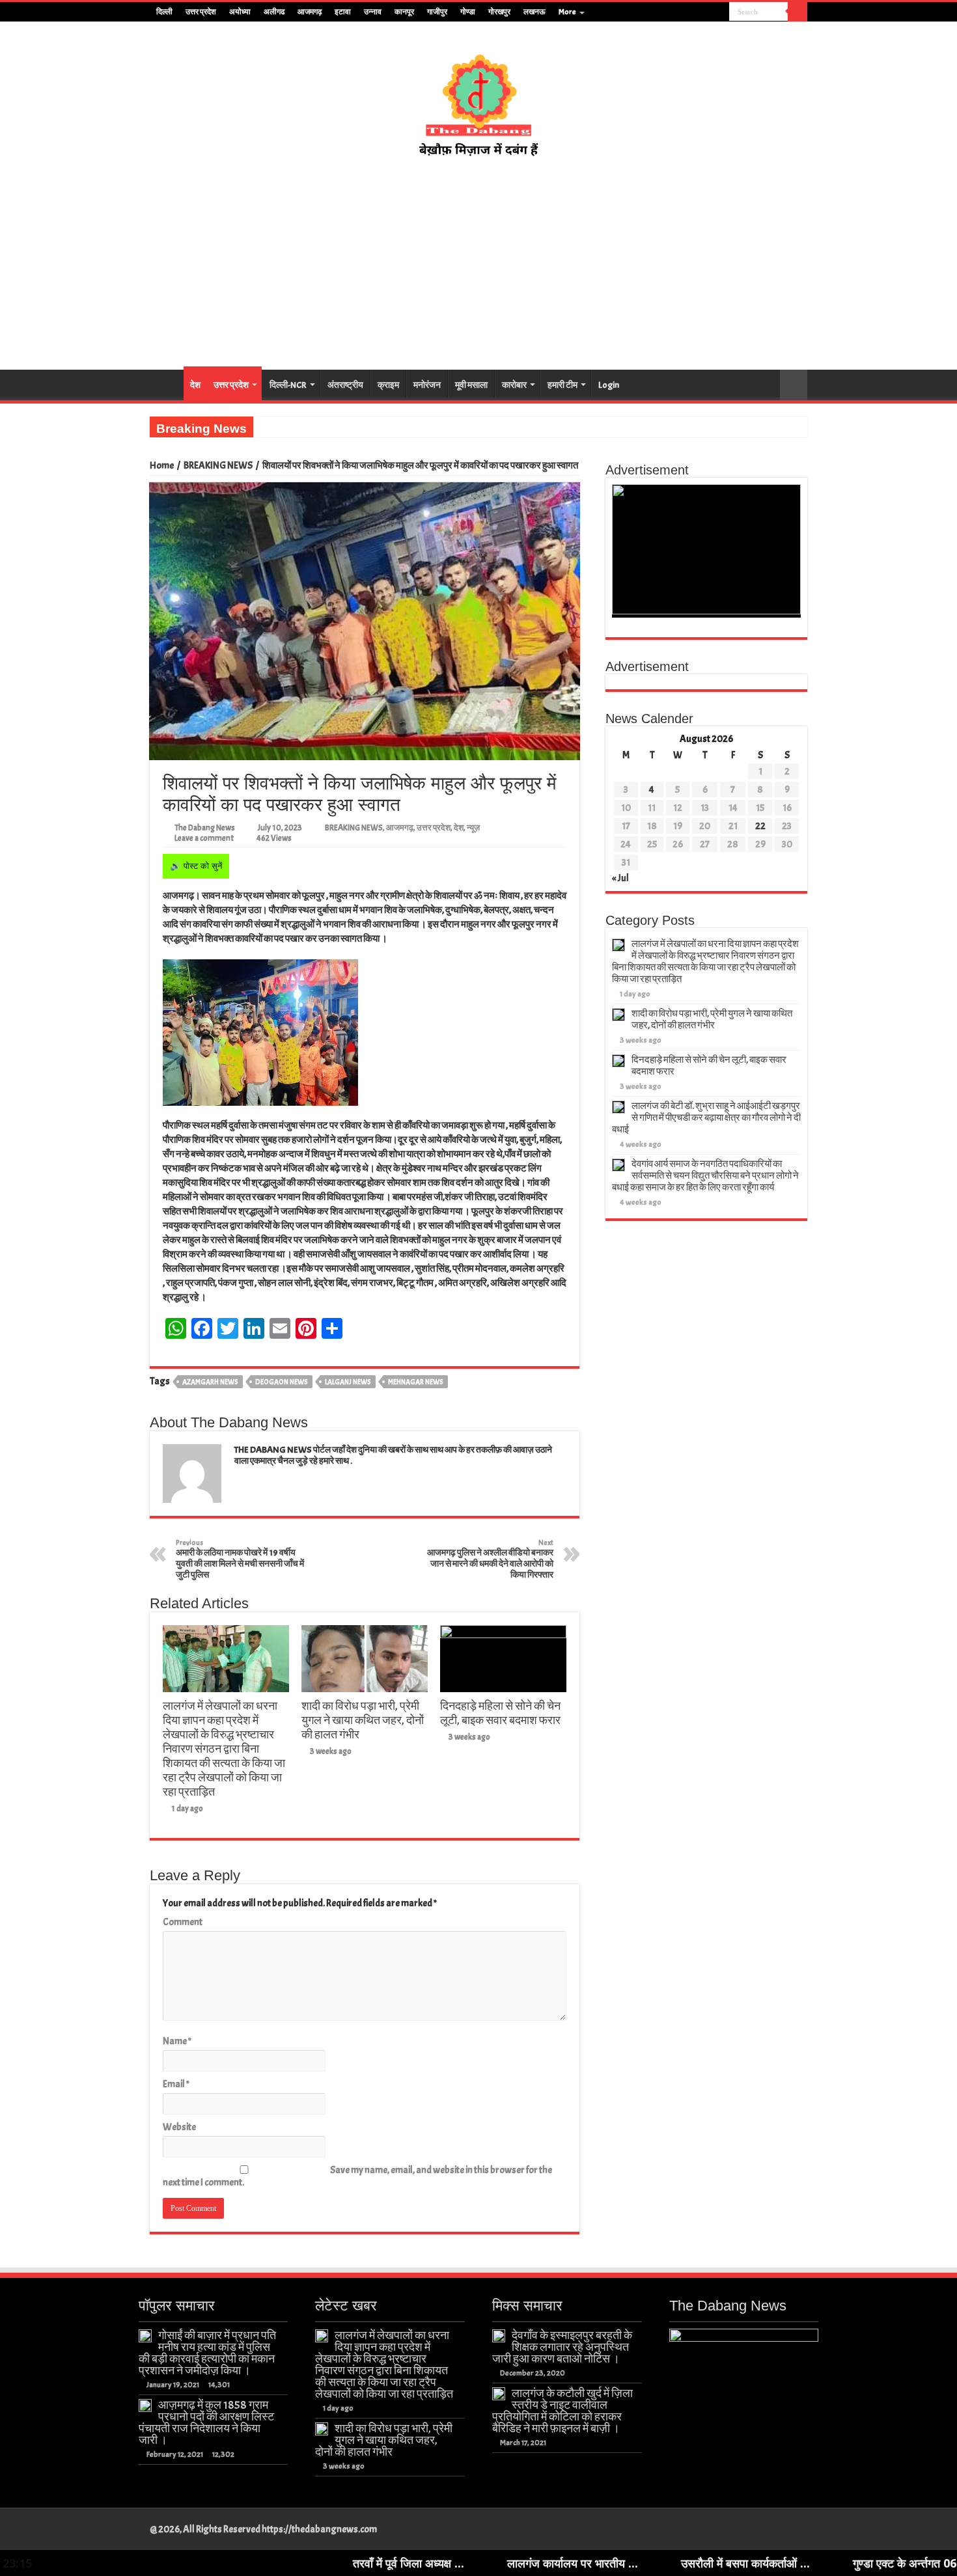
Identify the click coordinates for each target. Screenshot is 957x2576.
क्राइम (388, 385)
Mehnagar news (416, 1382)
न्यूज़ (473, 828)
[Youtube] (707, 12)
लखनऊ (534, 12)
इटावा (343, 12)
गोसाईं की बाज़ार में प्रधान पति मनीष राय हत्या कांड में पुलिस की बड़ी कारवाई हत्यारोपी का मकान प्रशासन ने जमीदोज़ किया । (207, 2353)
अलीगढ (274, 12)
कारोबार (514, 385)
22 (760, 826)
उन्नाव (373, 12)
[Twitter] (695, 12)
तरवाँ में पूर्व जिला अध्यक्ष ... (247, 2563)
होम (167, 383)
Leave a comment (204, 838)
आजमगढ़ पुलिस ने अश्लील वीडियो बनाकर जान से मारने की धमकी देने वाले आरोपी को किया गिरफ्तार (490, 1559)
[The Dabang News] (478, 99)
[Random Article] (794, 385)
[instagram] (720, 12)
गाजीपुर (437, 12)
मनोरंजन (427, 385)
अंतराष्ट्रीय (345, 385)
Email (176, 2084)
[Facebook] (683, 12)
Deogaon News (282, 1382)
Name (177, 2041)
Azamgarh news (210, 1382)
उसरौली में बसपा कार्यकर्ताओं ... (584, 2563)
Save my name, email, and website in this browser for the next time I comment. (357, 2176)
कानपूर (404, 12)
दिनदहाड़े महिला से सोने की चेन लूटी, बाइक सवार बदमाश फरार (500, 1713)
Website (179, 2127)
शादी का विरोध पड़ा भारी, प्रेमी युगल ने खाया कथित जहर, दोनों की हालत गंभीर (363, 1720)
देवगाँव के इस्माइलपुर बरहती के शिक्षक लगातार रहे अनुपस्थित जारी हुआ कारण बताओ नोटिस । (562, 2347)
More (567, 12)
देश (195, 385)
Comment (183, 1922)
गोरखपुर (499, 12)
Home (162, 466)
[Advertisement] (478, 264)
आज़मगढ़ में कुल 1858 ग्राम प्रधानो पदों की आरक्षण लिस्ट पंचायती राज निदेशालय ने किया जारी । (206, 2422)
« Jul (620, 878)
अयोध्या (240, 12)
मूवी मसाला (471, 385)
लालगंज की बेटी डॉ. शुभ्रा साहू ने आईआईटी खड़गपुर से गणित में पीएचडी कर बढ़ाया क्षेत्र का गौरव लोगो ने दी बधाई (706, 1118)
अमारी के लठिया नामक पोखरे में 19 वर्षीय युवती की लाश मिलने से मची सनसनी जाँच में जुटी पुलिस (240, 1559)
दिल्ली (164, 12)
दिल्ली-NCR (288, 385)
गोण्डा (468, 12)
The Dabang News (205, 828)
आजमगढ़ (310, 12)
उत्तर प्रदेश (201, 12)
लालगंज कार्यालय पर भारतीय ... (411, 2563)
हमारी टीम (562, 385)
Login (609, 385)
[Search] (797, 12)
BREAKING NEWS (218, 466)
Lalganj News (348, 1382)
